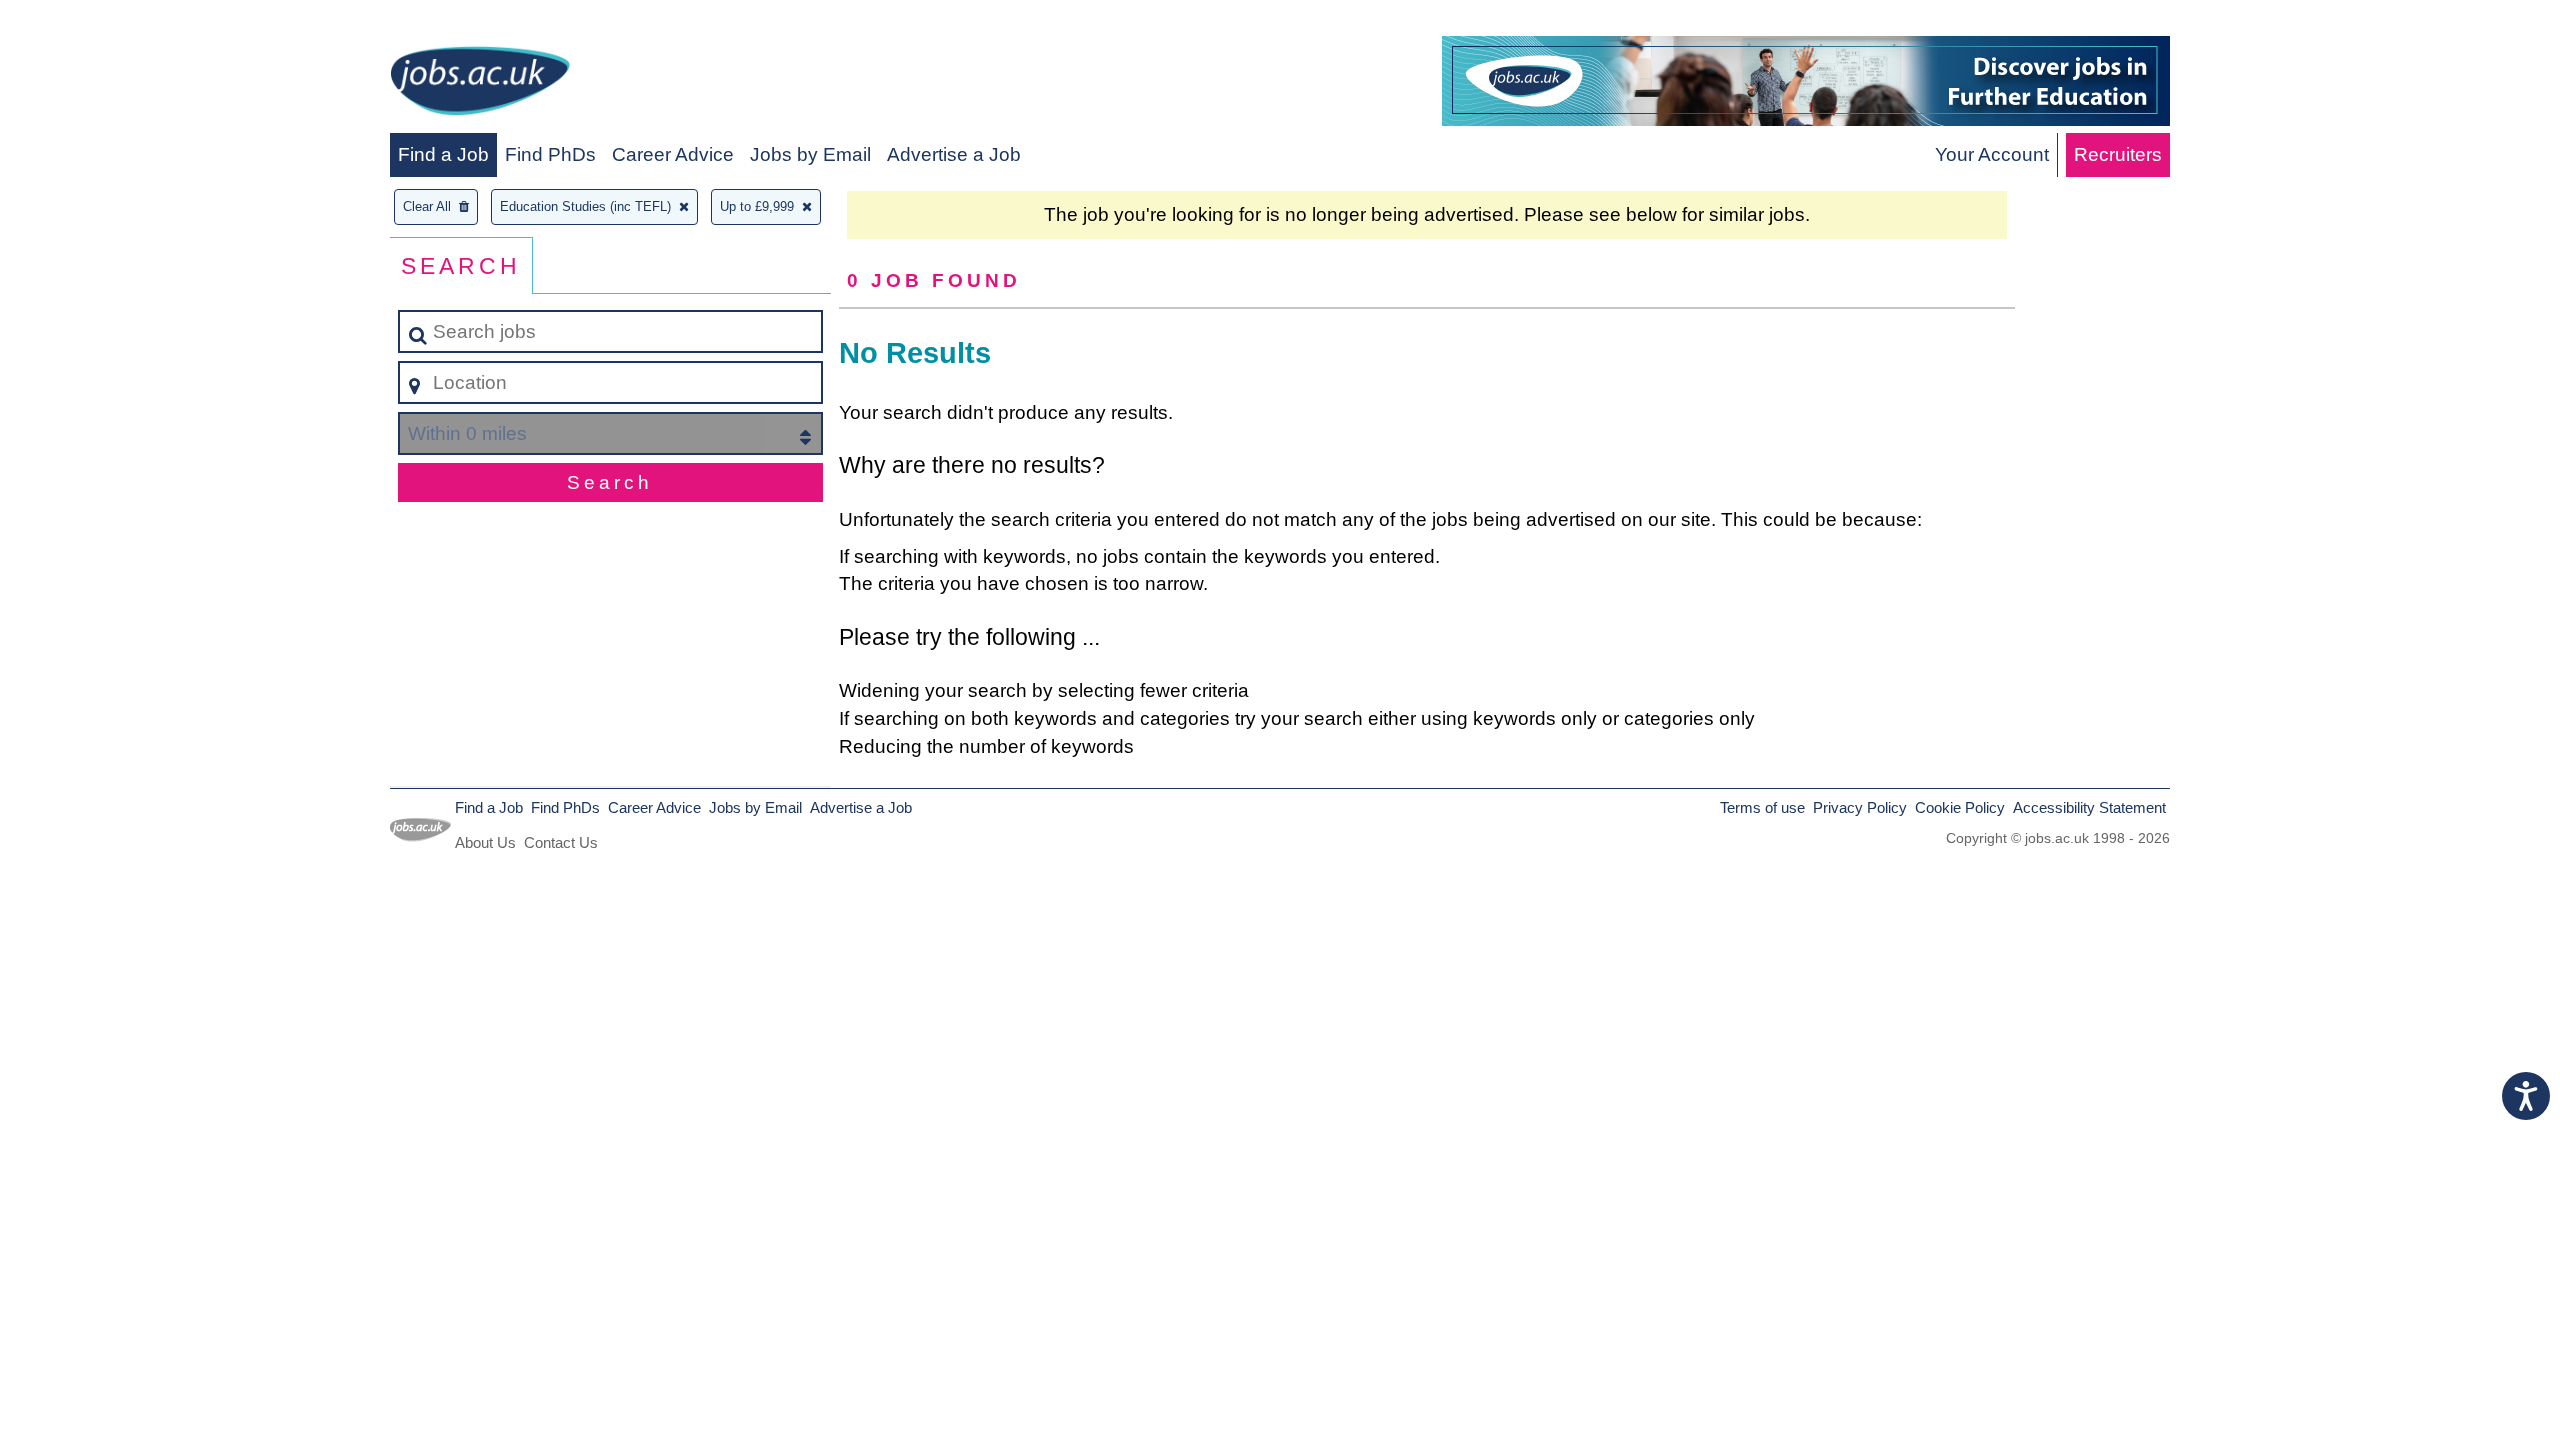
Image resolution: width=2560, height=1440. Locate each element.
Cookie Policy (1960, 807)
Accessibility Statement (2089, 807)
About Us (485, 842)
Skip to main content (95, 21)
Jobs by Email (810, 154)
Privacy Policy (1860, 807)
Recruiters (2118, 154)
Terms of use (1762, 807)
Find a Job (443, 154)
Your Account (1992, 154)
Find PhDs (550, 154)
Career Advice (673, 154)
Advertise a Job (954, 154)
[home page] (480, 84)
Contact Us (561, 842)
